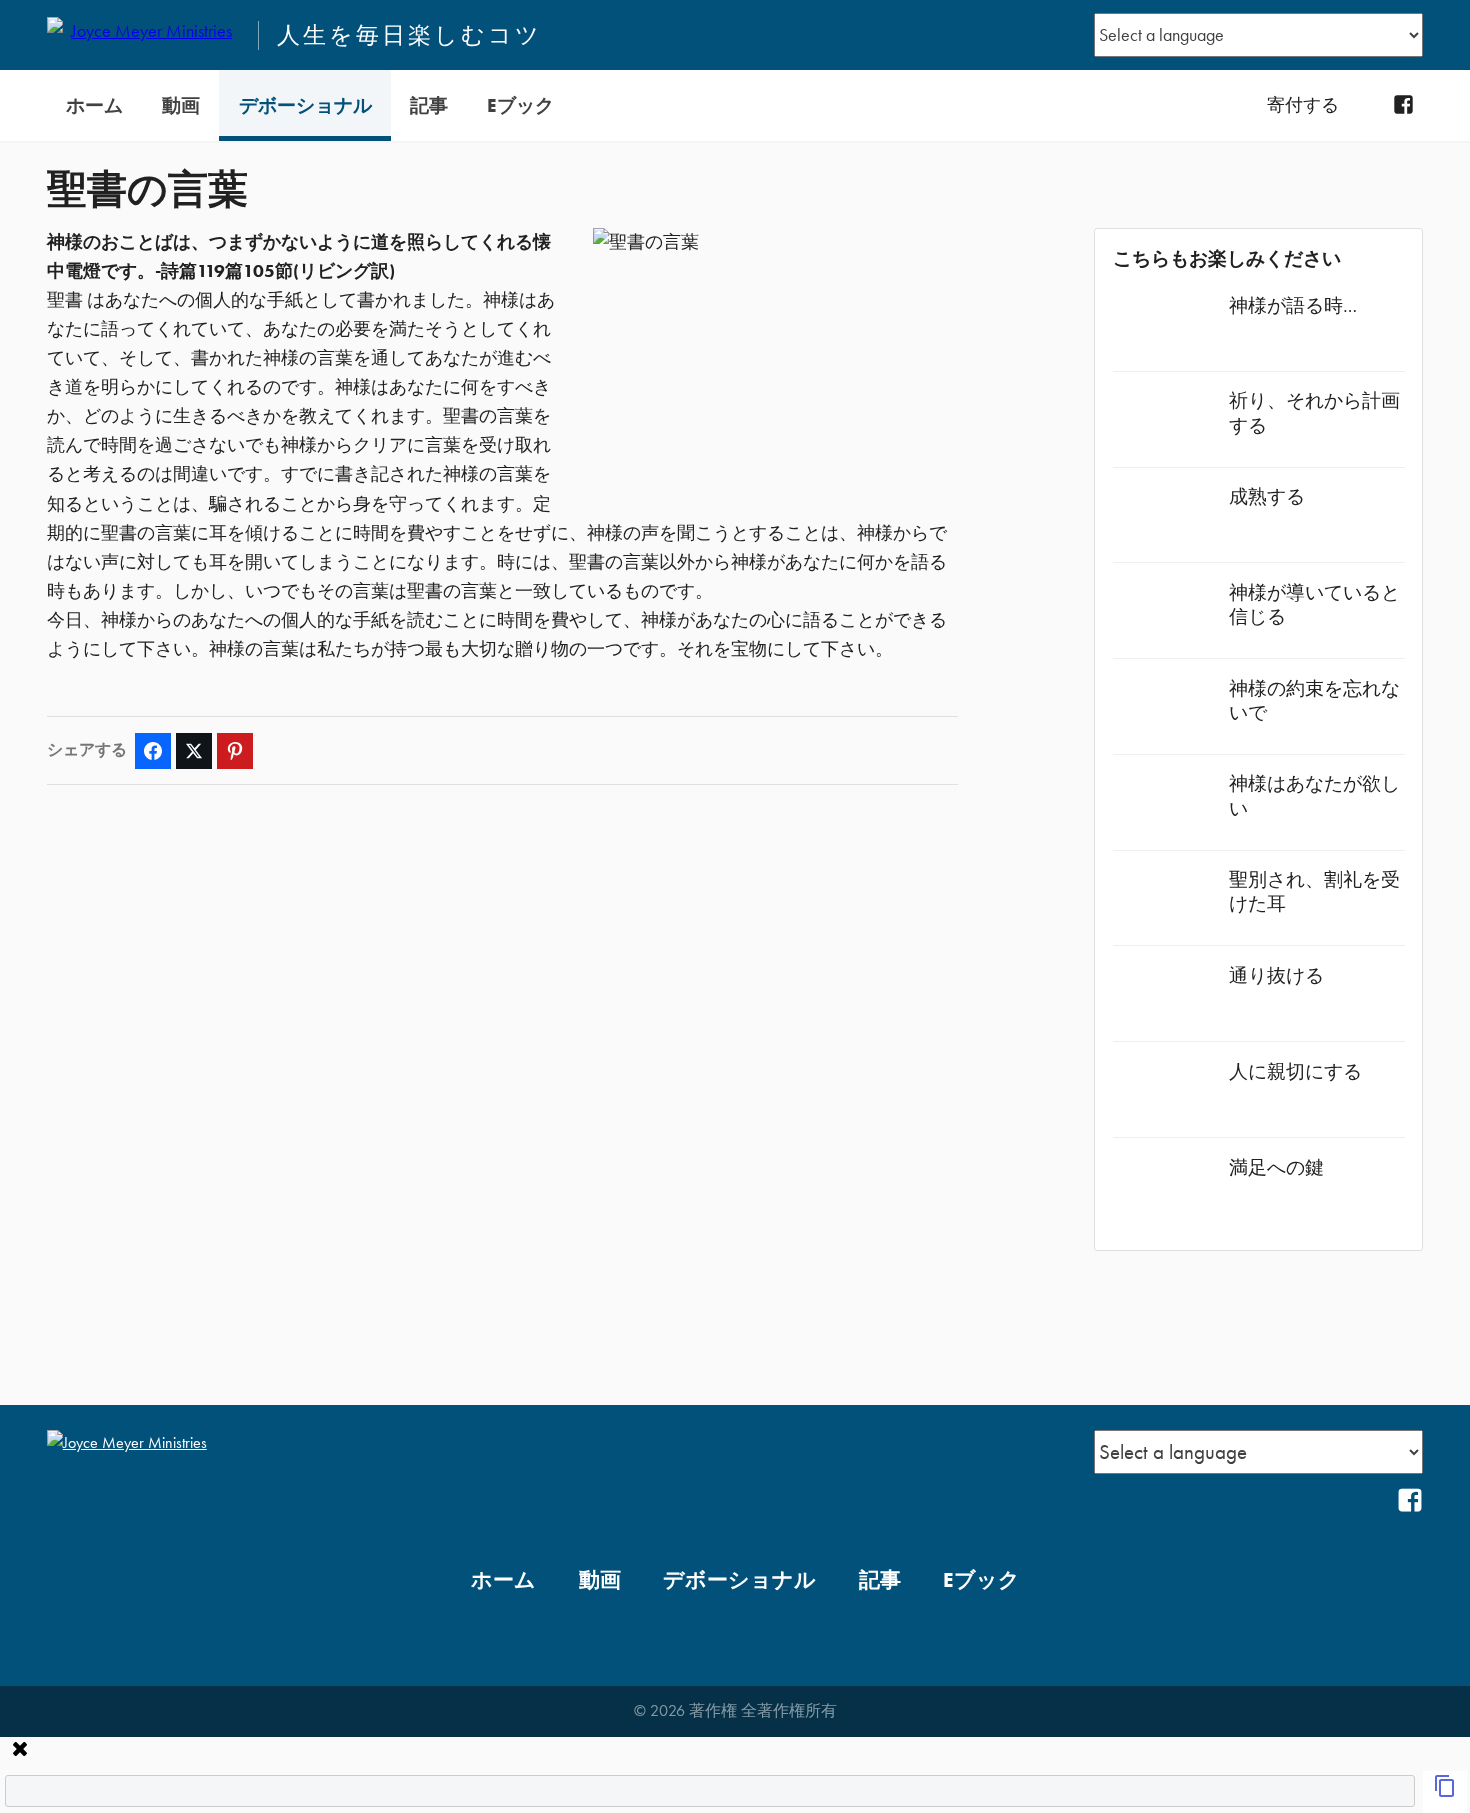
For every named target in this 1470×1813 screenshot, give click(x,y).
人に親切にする (1295, 1071)
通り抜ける (1276, 975)
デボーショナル (305, 105)
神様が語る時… (1293, 305)
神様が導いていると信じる (1314, 604)
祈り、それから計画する (1314, 412)
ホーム (94, 105)
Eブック (520, 105)
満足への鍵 (1276, 1167)
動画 (181, 105)
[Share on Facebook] (153, 751)
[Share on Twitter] (194, 751)
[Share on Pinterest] (235, 751)
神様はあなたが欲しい (1314, 795)
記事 (429, 105)
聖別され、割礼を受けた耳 (1314, 891)
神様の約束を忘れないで (1314, 700)
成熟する (1267, 496)
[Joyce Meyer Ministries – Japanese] (144, 35)
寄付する (1303, 105)
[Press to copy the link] (1445, 1792)
